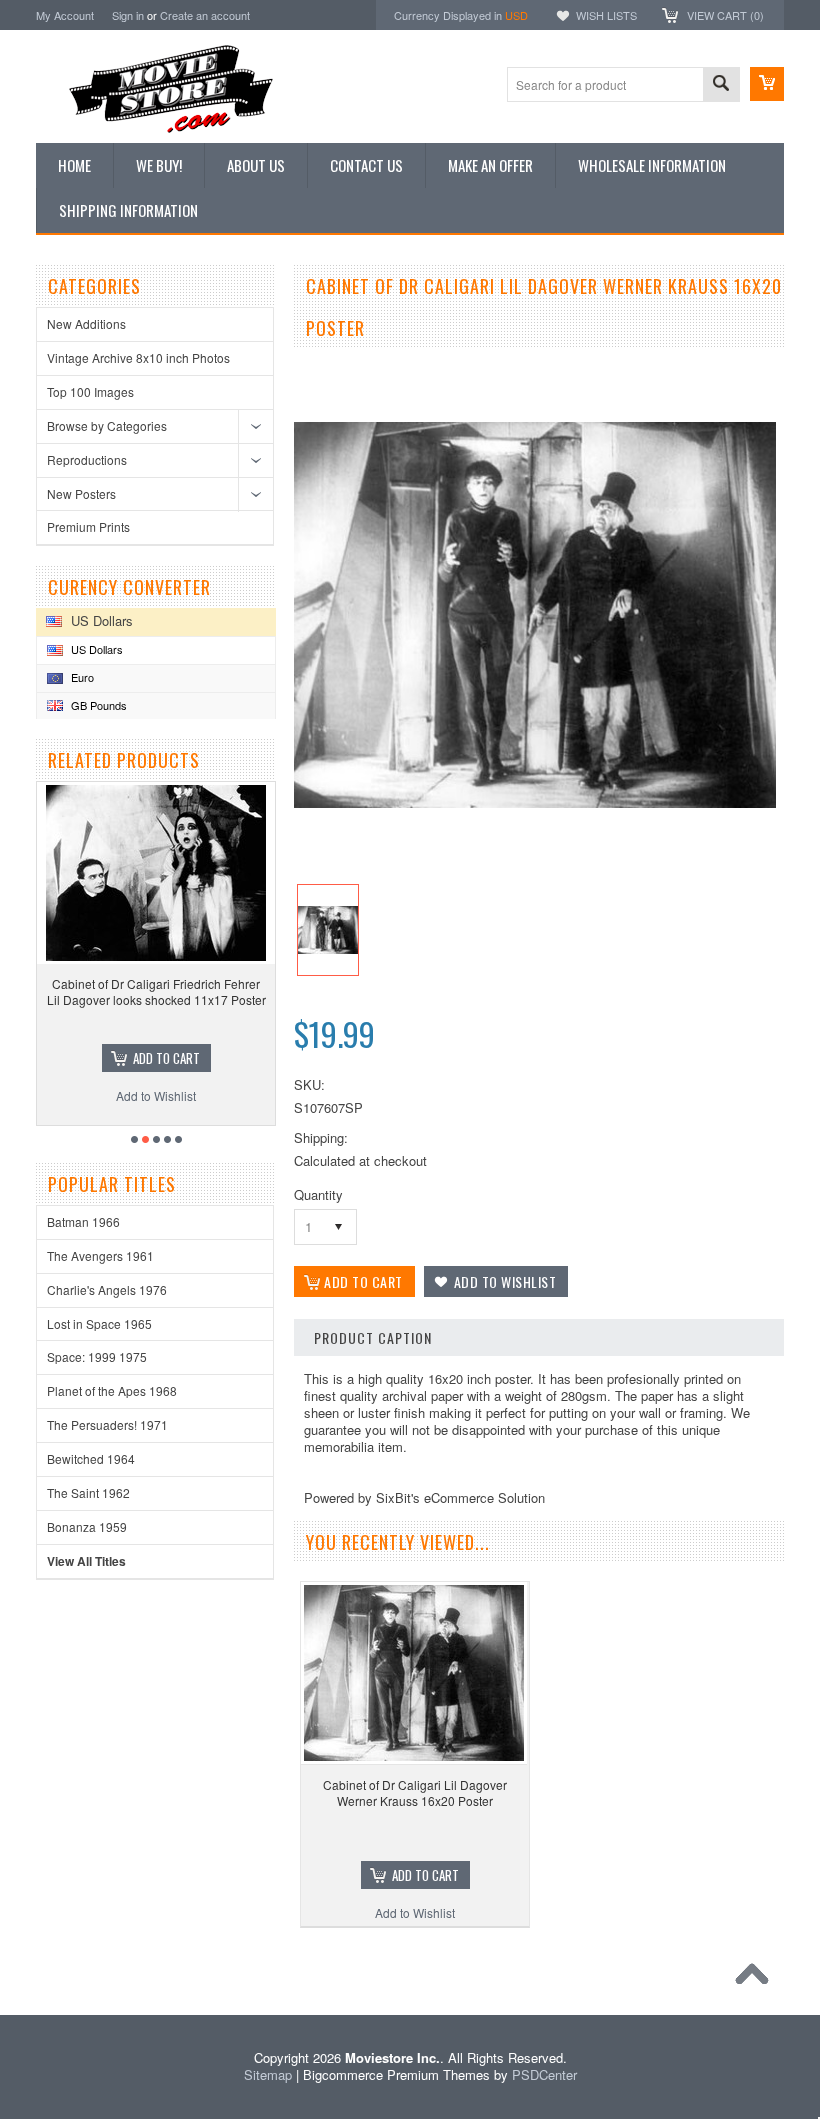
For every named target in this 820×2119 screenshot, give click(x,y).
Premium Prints (88, 526)
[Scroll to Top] (757, 1979)
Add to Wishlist (415, 1912)
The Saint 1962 (88, 1492)
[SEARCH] (721, 85)
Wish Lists (606, 15)
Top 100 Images (90, 391)
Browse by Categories (107, 425)
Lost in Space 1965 (99, 1323)
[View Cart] (767, 84)
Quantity (318, 1194)
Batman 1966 (83, 1221)
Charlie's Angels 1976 (107, 1289)
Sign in (128, 15)
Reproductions (87, 459)
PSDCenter (544, 2074)
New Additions (86, 323)
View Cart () (725, 15)
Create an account (205, 15)
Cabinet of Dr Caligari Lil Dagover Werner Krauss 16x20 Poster (415, 1792)
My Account (65, 15)
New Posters (81, 493)
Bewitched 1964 (91, 1458)
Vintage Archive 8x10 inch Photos (138, 357)
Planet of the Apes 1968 (112, 1390)
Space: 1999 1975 (97, 1356)
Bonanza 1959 (87, 1526)
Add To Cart (425, 1875)
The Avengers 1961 (100, 1255)
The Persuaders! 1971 (107, 1424)
